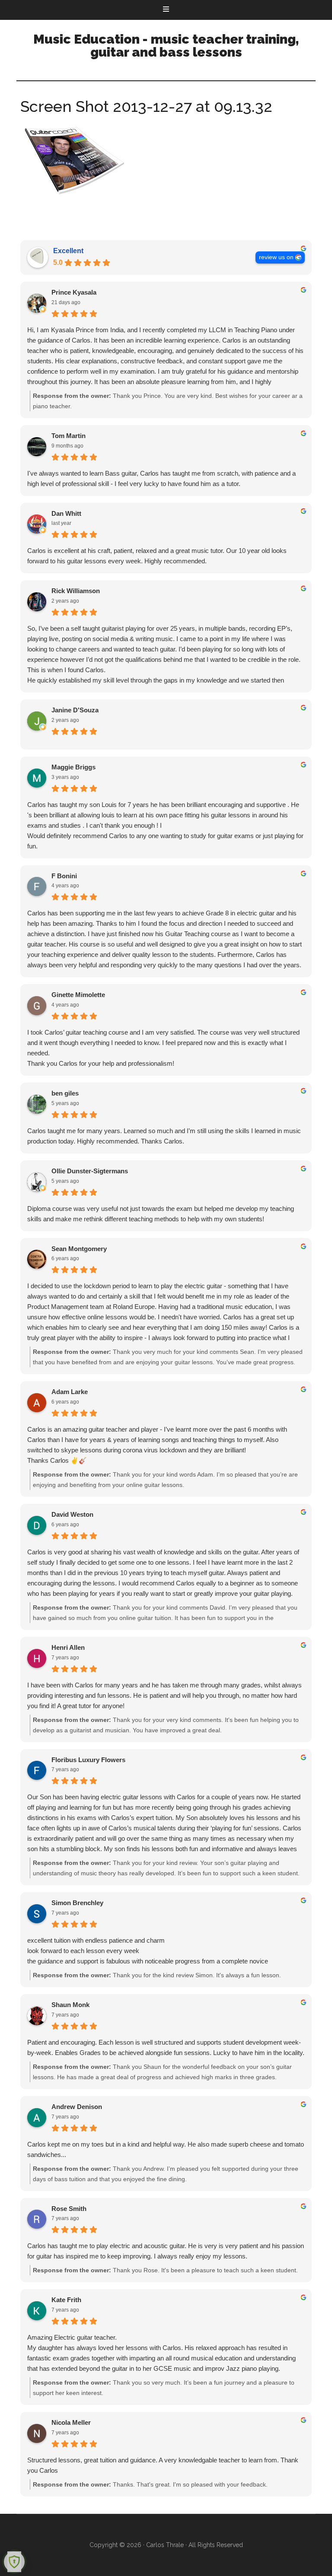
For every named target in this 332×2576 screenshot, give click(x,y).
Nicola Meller (71, 2422)
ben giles (65, 1093)
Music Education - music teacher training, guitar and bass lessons (166, 46)
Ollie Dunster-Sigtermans (90, 1171)
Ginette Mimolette (78, 995)
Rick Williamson (76, 591)
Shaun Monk (70, 2005)
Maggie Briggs (73, 767)
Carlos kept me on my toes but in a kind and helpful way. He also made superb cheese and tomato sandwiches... (166, 2149)
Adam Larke (70, 1392)
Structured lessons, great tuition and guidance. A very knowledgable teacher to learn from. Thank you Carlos (163, 2465)
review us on (276, 257)
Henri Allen (68, 1647)
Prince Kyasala (74, 292)
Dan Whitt (66, 513)
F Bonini (64, 876)
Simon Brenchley (77, 1903)
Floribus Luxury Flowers (88, 1760)
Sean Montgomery (79, 1249)
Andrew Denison (77, 2107)
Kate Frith (66, 2300)
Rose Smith (69, 2209)
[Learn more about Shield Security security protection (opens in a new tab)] (14, 2562)
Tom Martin (69, 436)
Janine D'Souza (75, 710)
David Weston (72, 1514)
